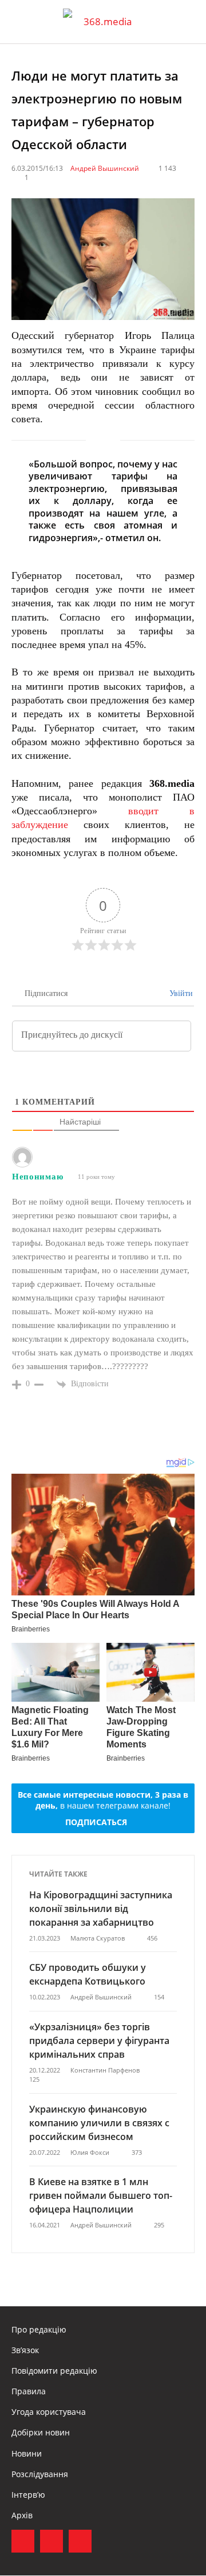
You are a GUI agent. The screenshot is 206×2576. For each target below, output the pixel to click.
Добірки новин (41, 2432)
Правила (29, 2391)
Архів (22, 2515)
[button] (187, 22)
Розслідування (40, 2474)
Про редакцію (39, 2329)
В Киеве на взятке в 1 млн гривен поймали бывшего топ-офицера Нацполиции (101, 2195)
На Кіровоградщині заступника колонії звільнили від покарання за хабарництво (101, 1909)
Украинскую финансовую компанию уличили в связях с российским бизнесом (99, 2123)
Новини (27, 2453)
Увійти (180, 993)
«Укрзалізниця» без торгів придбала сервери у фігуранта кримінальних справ (99, 2041)
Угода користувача (49, 2412)
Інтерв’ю (28, 2495)
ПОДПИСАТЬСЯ (96, 1822)
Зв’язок (25, 2350)
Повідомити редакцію (54, 2371)
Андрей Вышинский (105, 168)
